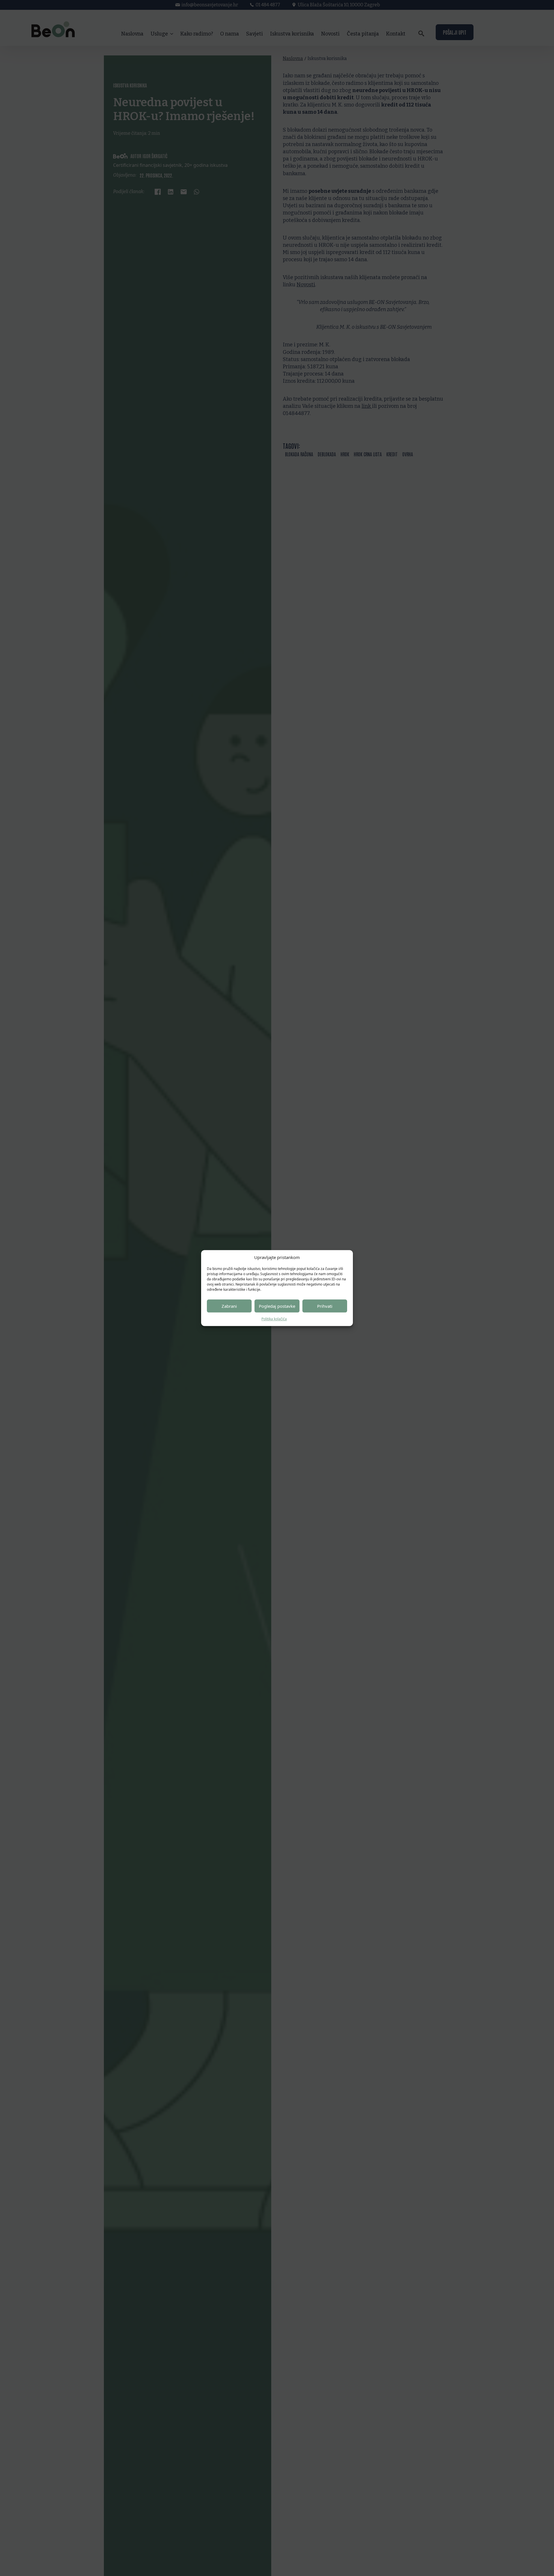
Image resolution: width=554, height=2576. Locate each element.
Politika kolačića (274, 1319)
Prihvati (325, 1306)
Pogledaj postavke (277, 1306)
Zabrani (229, 1306)
